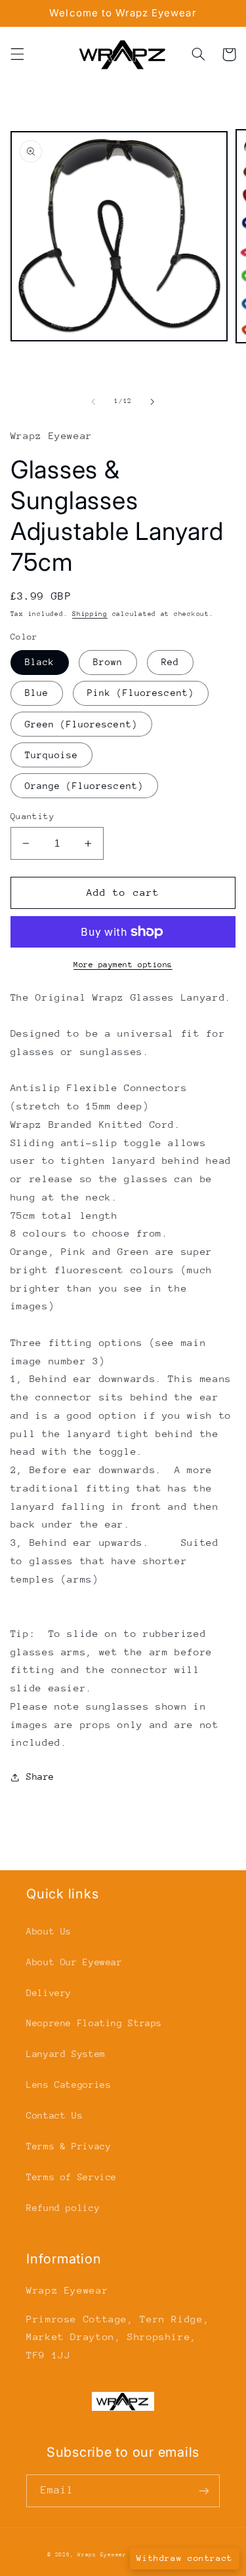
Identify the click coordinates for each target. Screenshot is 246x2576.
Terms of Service (72, 2177)
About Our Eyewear (74, 1962)
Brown (108, 662)
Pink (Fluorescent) (141, 693)
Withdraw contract (185, 2558)
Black (40, 662)
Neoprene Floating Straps (94, 2023)
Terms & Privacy (69, 2146)
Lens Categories (69, 2085)
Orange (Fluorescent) (84, 786)
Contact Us (54, 2115)
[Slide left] (93, 402)
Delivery (49, 1993)
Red (170, 662)
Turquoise (51, 755)
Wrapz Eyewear (102, 2554)
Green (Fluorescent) (81, 724)
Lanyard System (66, 2054)
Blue (37, 693)
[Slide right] (153, 402)
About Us (49, 1931)
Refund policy (63, 2208)
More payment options (123, 965)
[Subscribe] (204, 2490)
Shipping (90, 614)
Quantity (32, 816)
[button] (17, 54)
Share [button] (40, 1777)
